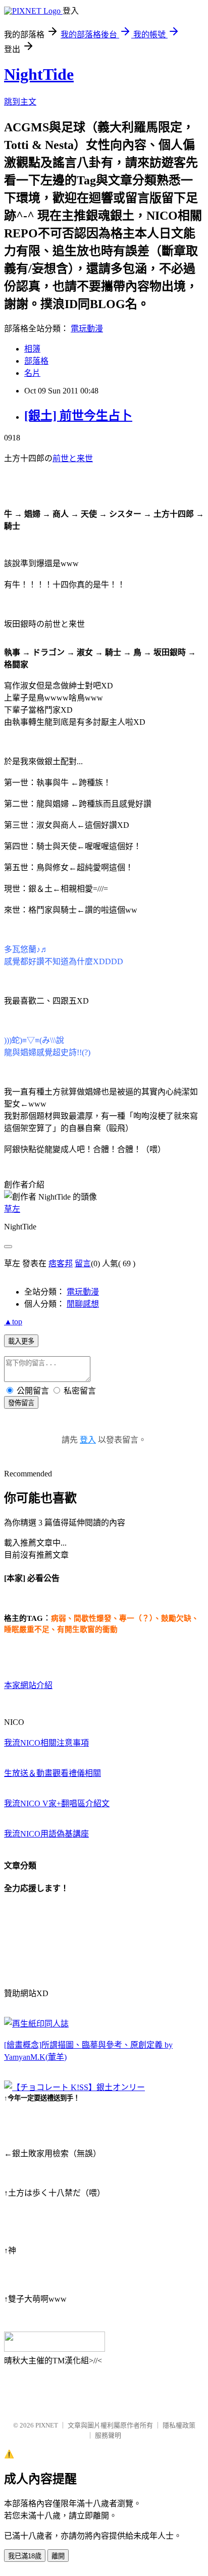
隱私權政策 (179, 2425)
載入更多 (21, 1341)
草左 (12, 1209)
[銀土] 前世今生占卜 (78, 416)
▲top (13, 1322)
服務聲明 (108, 2435)
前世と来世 (73, 458)
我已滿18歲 (25, 2556)
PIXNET (47, 2425)
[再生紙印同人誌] (36, 2024)
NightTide (39, 74)
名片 (32, 373)
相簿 (32, 349)
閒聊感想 (83, 1304)
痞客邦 (61, 1264)
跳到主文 (20, 102)
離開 (58, 2556)
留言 (83, 1264)
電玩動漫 (87, 329)
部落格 (36, 361)
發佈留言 (21, 1403)
